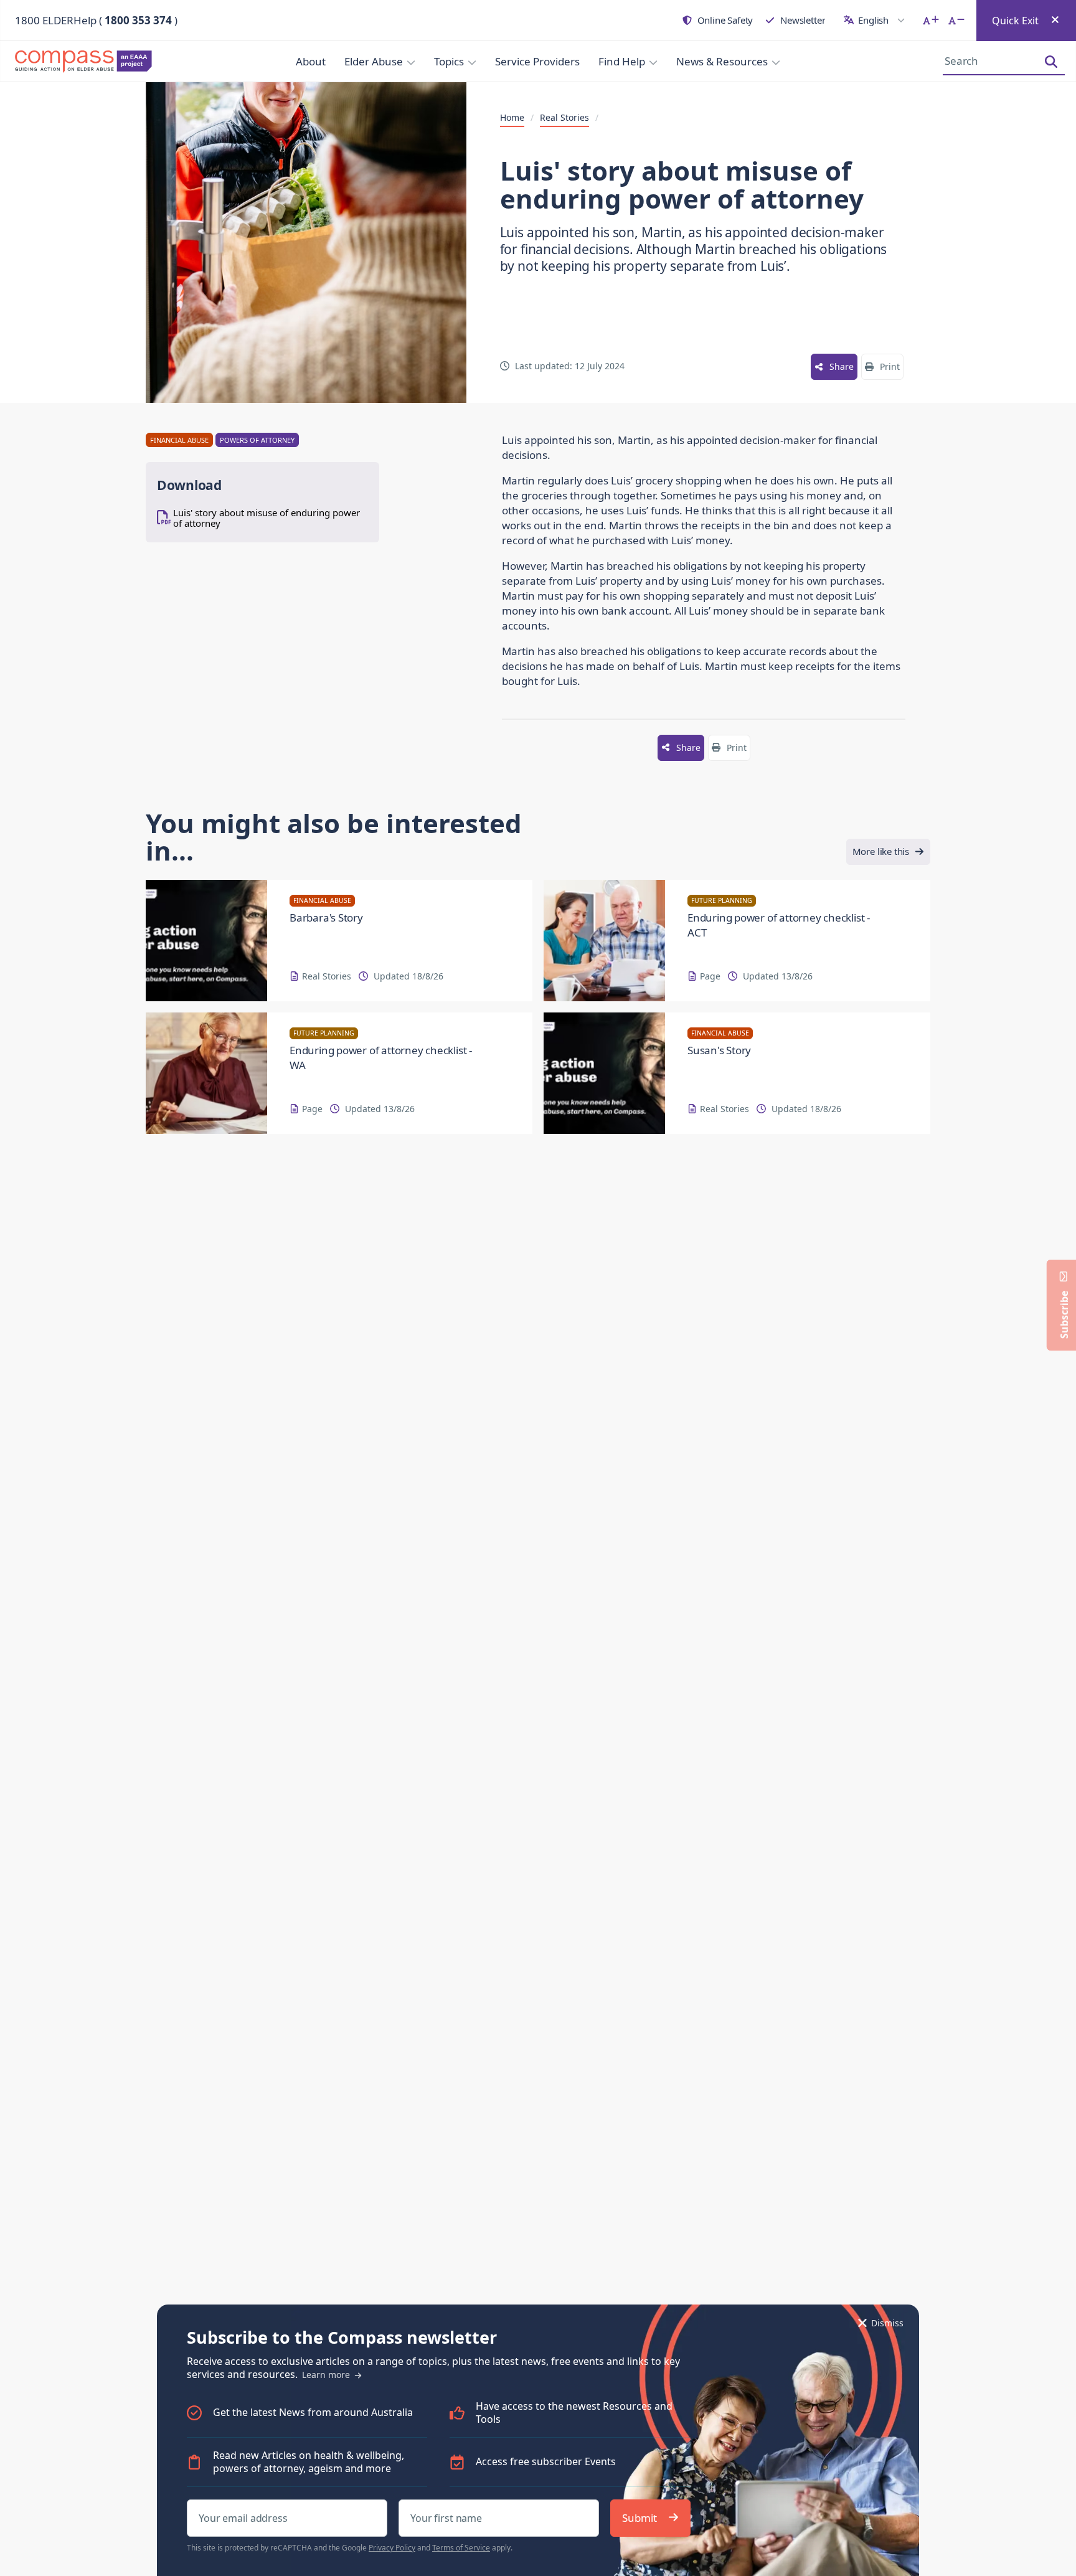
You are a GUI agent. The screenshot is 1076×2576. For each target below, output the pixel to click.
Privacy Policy (392, 2548)
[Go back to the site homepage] (87, 62)
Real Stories (564, 118)
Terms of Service (461, 2548)
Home (512, 118)
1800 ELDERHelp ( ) (96, 20)
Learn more (327, 2375)
